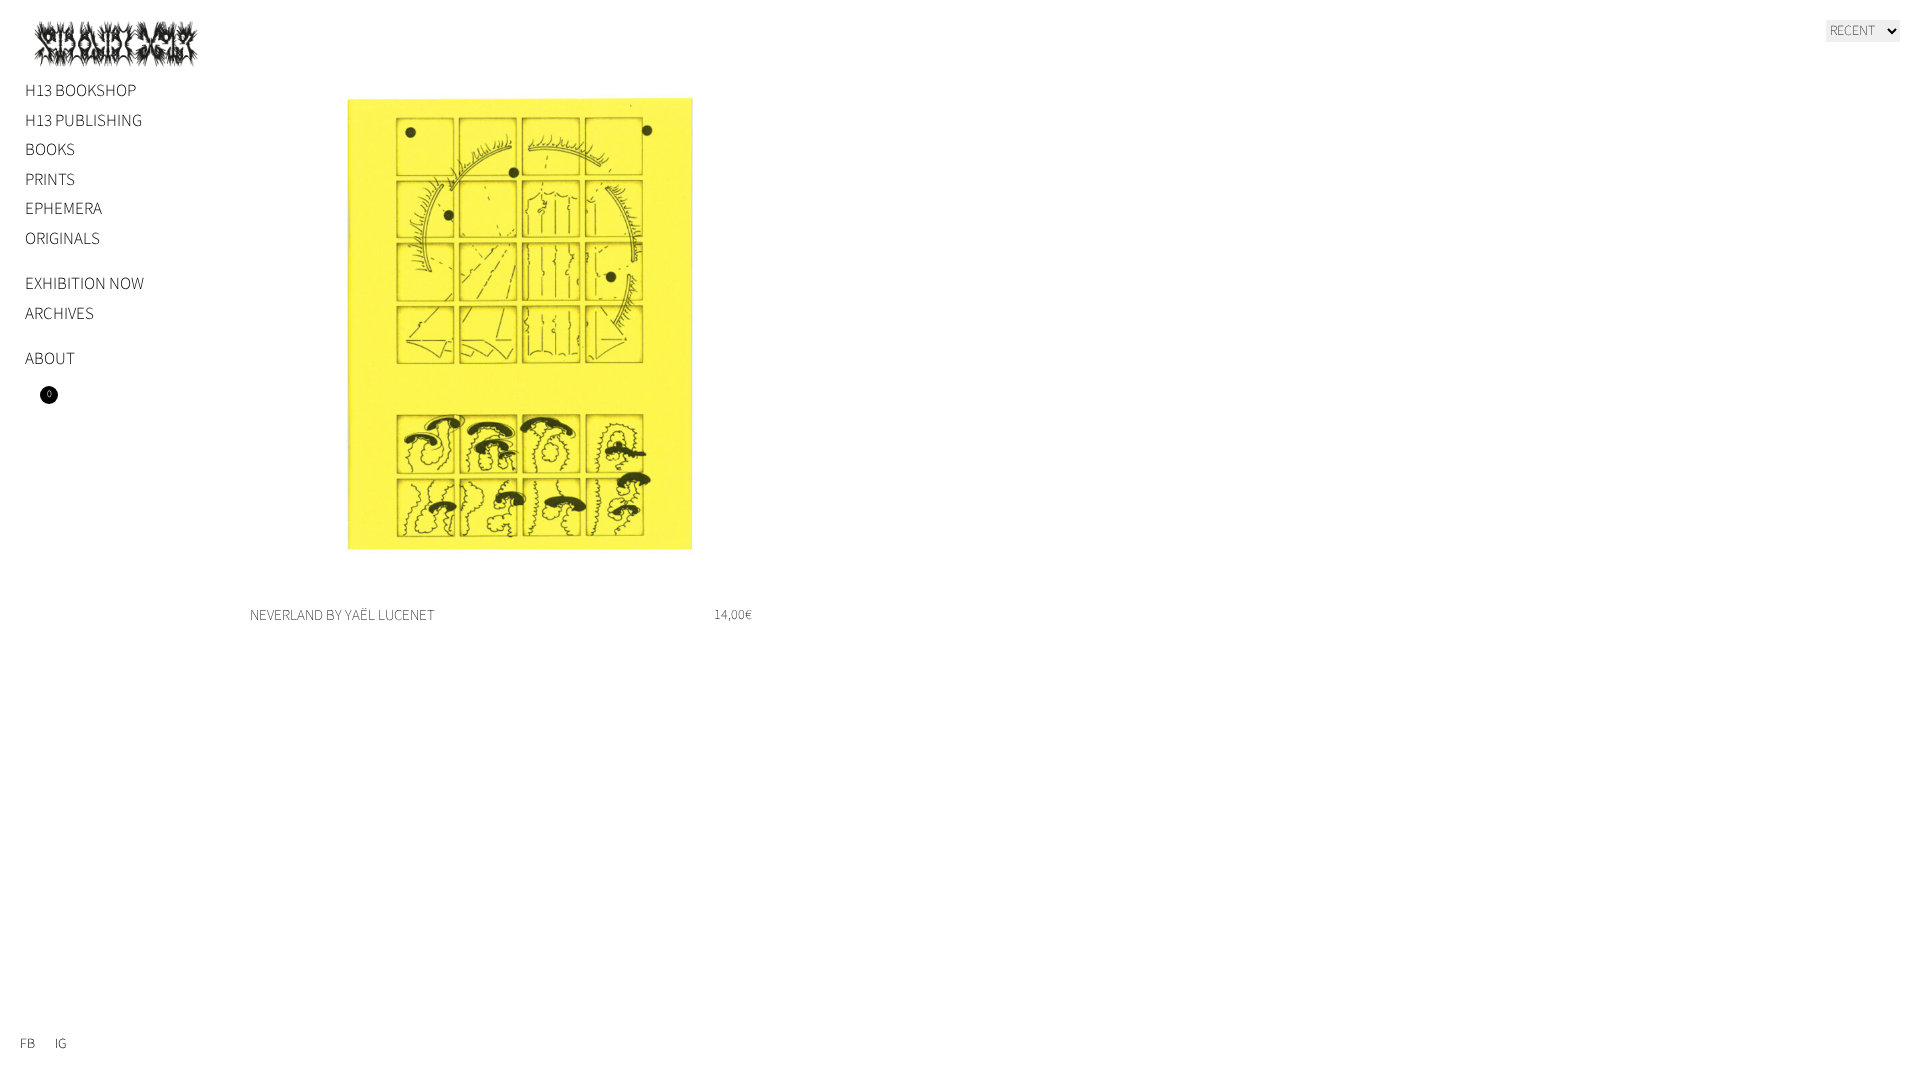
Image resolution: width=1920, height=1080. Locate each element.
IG (60, 1044)
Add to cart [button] (733, 647)
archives (59, 314)
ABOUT (50, 359)
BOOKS (50, 150)
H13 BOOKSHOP (80, 91)
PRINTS (50, 180)
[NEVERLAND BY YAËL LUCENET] (517, 323)
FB (27, 1044)
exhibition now (84, 284)
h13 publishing (83, 121)
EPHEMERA (63, 209)
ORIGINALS (62, 239)
